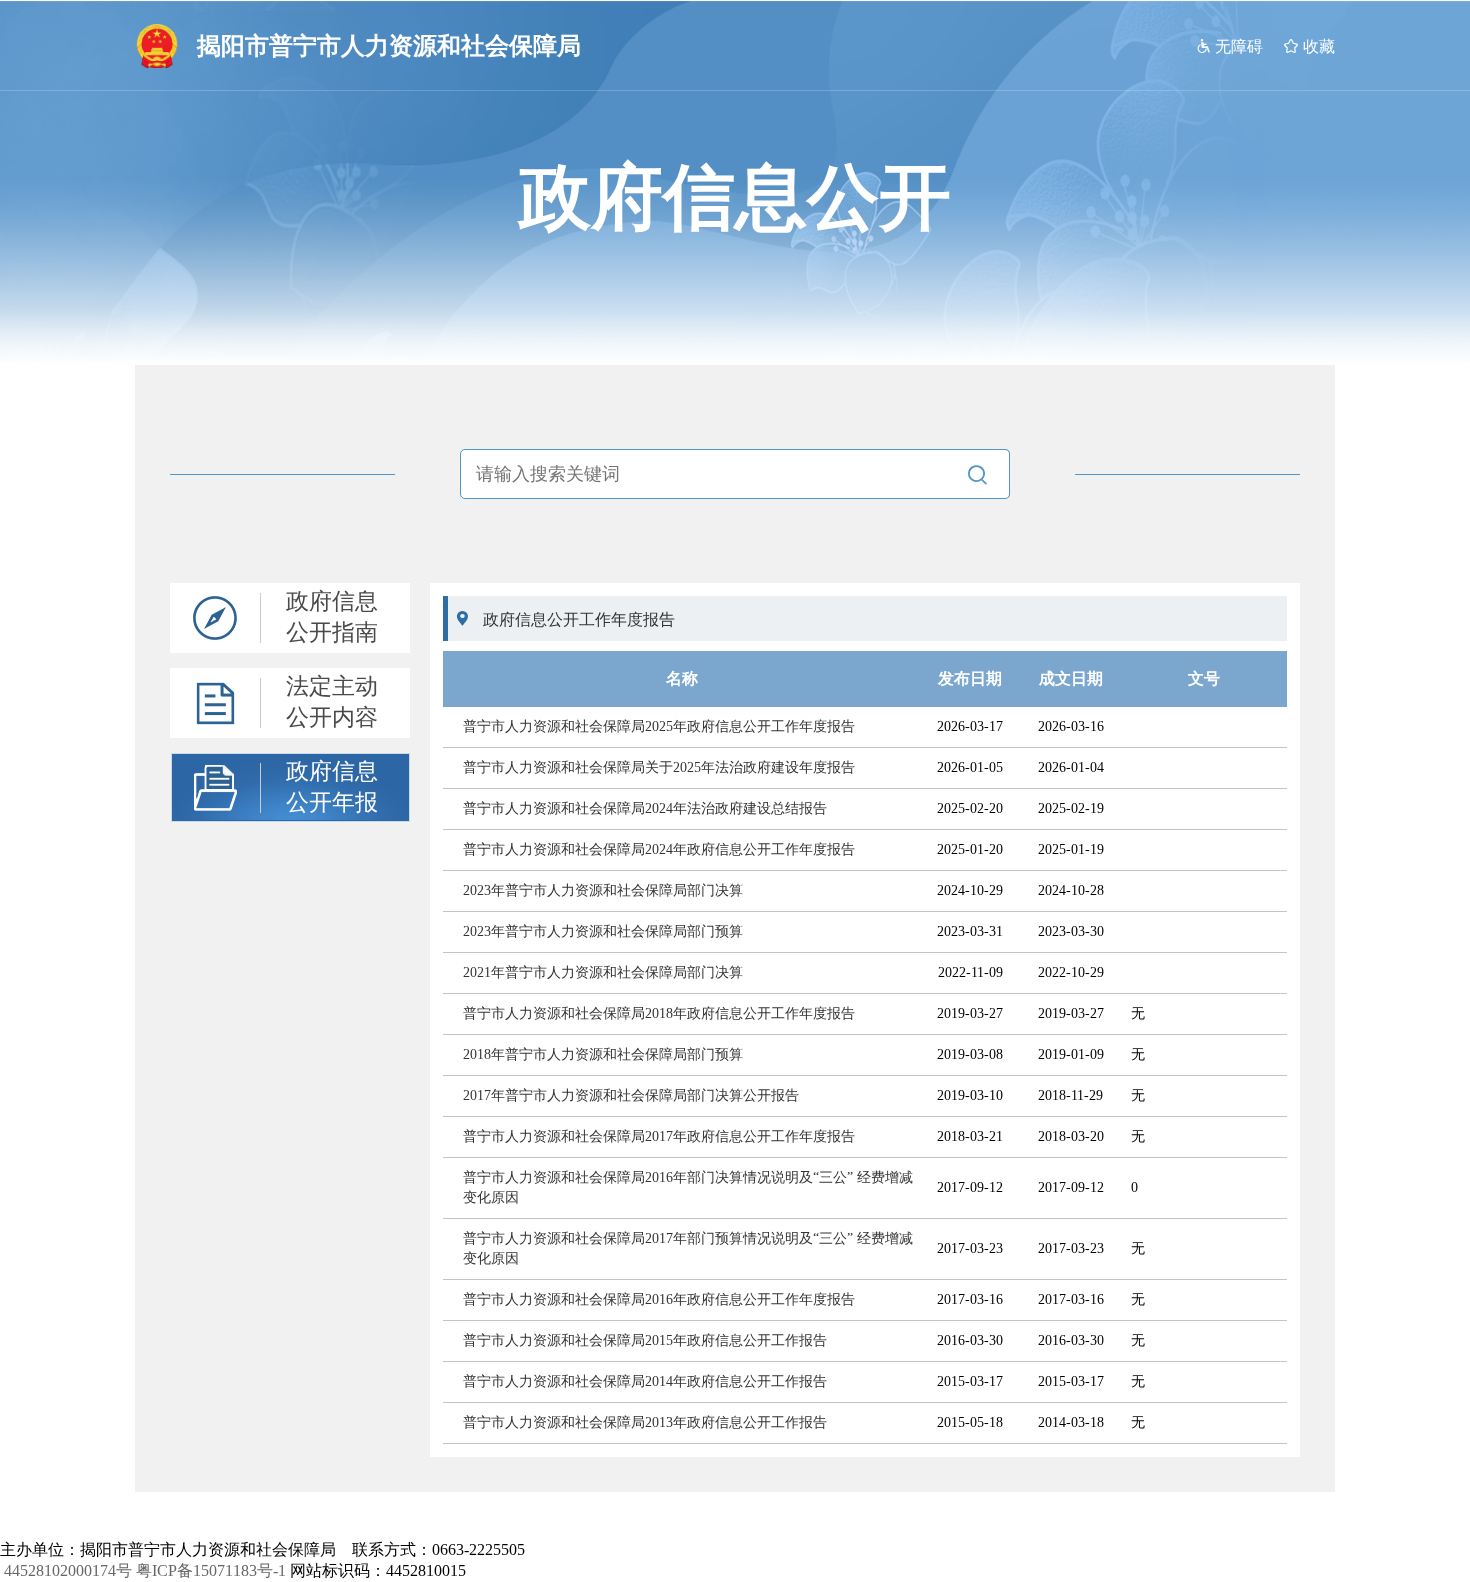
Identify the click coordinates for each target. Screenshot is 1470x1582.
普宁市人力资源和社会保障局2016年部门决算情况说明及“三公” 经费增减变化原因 (688, 1187)
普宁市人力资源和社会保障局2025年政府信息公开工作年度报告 (659, 726)
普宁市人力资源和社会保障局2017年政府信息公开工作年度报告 (659, 1136)
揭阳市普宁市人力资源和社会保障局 (389, 46)
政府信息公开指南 (332, 617)
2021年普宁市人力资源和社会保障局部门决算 (603, 972)
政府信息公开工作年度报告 (579, 619)
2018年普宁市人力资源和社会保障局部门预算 (603, 1054)
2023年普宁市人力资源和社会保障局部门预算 (603, 931)
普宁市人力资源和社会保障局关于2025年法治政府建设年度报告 (659, 767)
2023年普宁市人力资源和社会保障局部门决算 (603, 890)
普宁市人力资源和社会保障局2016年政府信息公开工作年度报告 (659, 1299)
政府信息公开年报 (332, 787)
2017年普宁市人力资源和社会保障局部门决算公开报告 (631, 1095)
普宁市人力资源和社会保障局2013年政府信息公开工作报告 (645, 1422)
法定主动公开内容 (332, 702)
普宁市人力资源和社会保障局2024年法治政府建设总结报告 (645, 808)
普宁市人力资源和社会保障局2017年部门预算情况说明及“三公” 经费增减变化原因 (688, 1248)
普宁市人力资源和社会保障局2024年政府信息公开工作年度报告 (659, 849)
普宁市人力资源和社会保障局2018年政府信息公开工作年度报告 (659, 1013)
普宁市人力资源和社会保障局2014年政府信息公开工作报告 (645, 1381)
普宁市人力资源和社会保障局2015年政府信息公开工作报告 (645, 1340)
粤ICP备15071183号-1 (211, 1570)
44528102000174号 (68, 1570)
